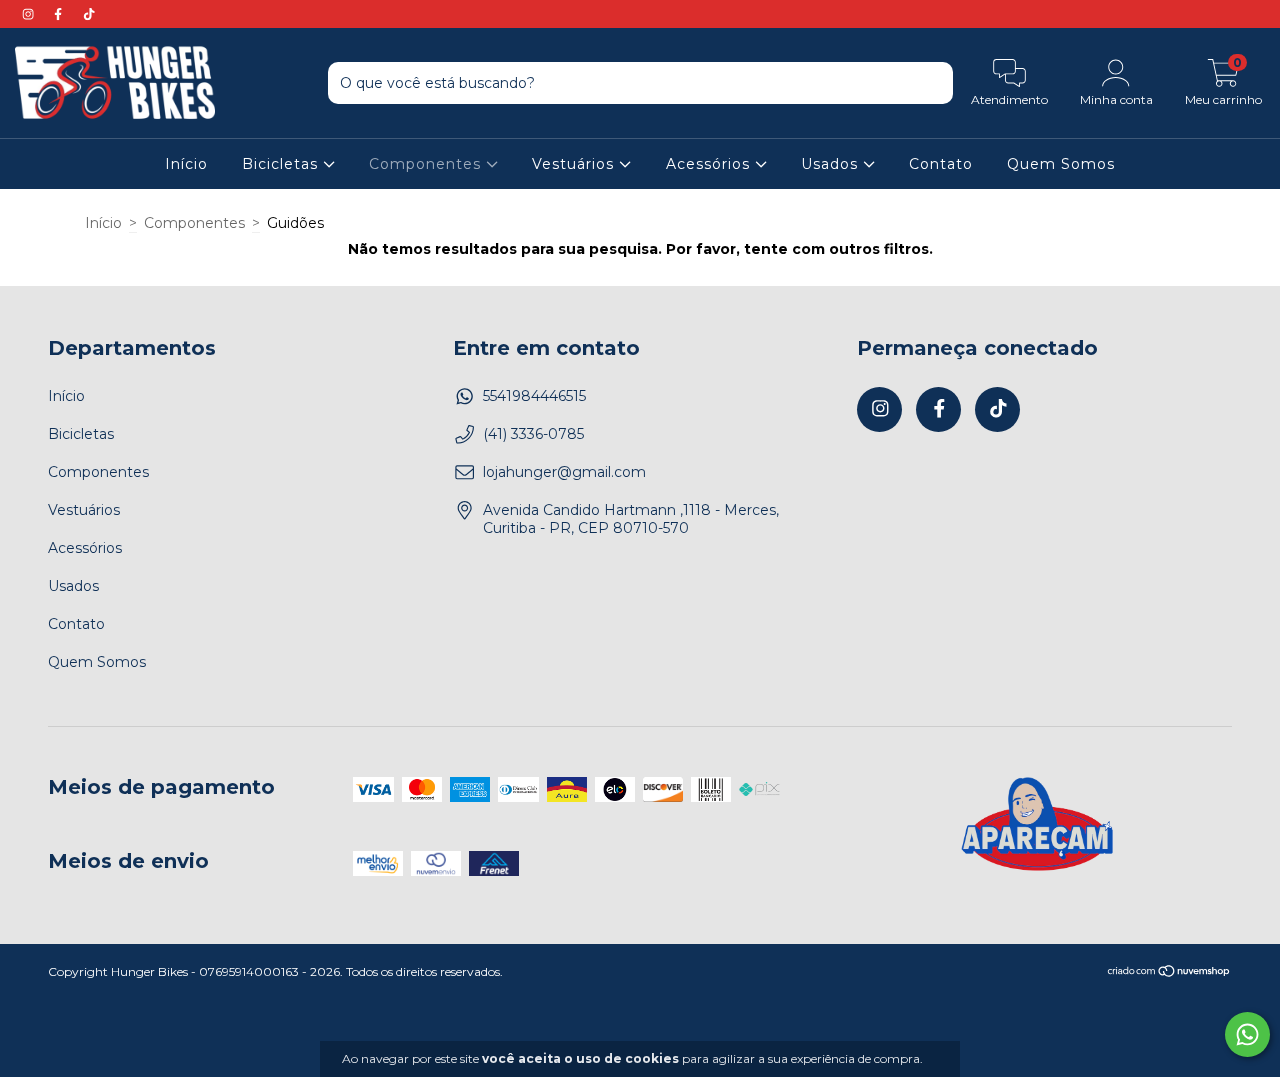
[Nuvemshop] (1169, 973)
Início (186, 164)
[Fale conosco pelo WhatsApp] (1247, 1034)
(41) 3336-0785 (533, 434)
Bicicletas (282, 164)
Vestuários (575, 164)
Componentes (427, 164)
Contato (941, 164)
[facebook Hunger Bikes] (60, 14)
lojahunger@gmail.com (564, 472)
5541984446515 (534, 396)
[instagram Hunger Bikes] (30, 14)
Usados (832, 164)
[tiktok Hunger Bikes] (89, 14)
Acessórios (710, 164)
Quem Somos (1061, 164)
